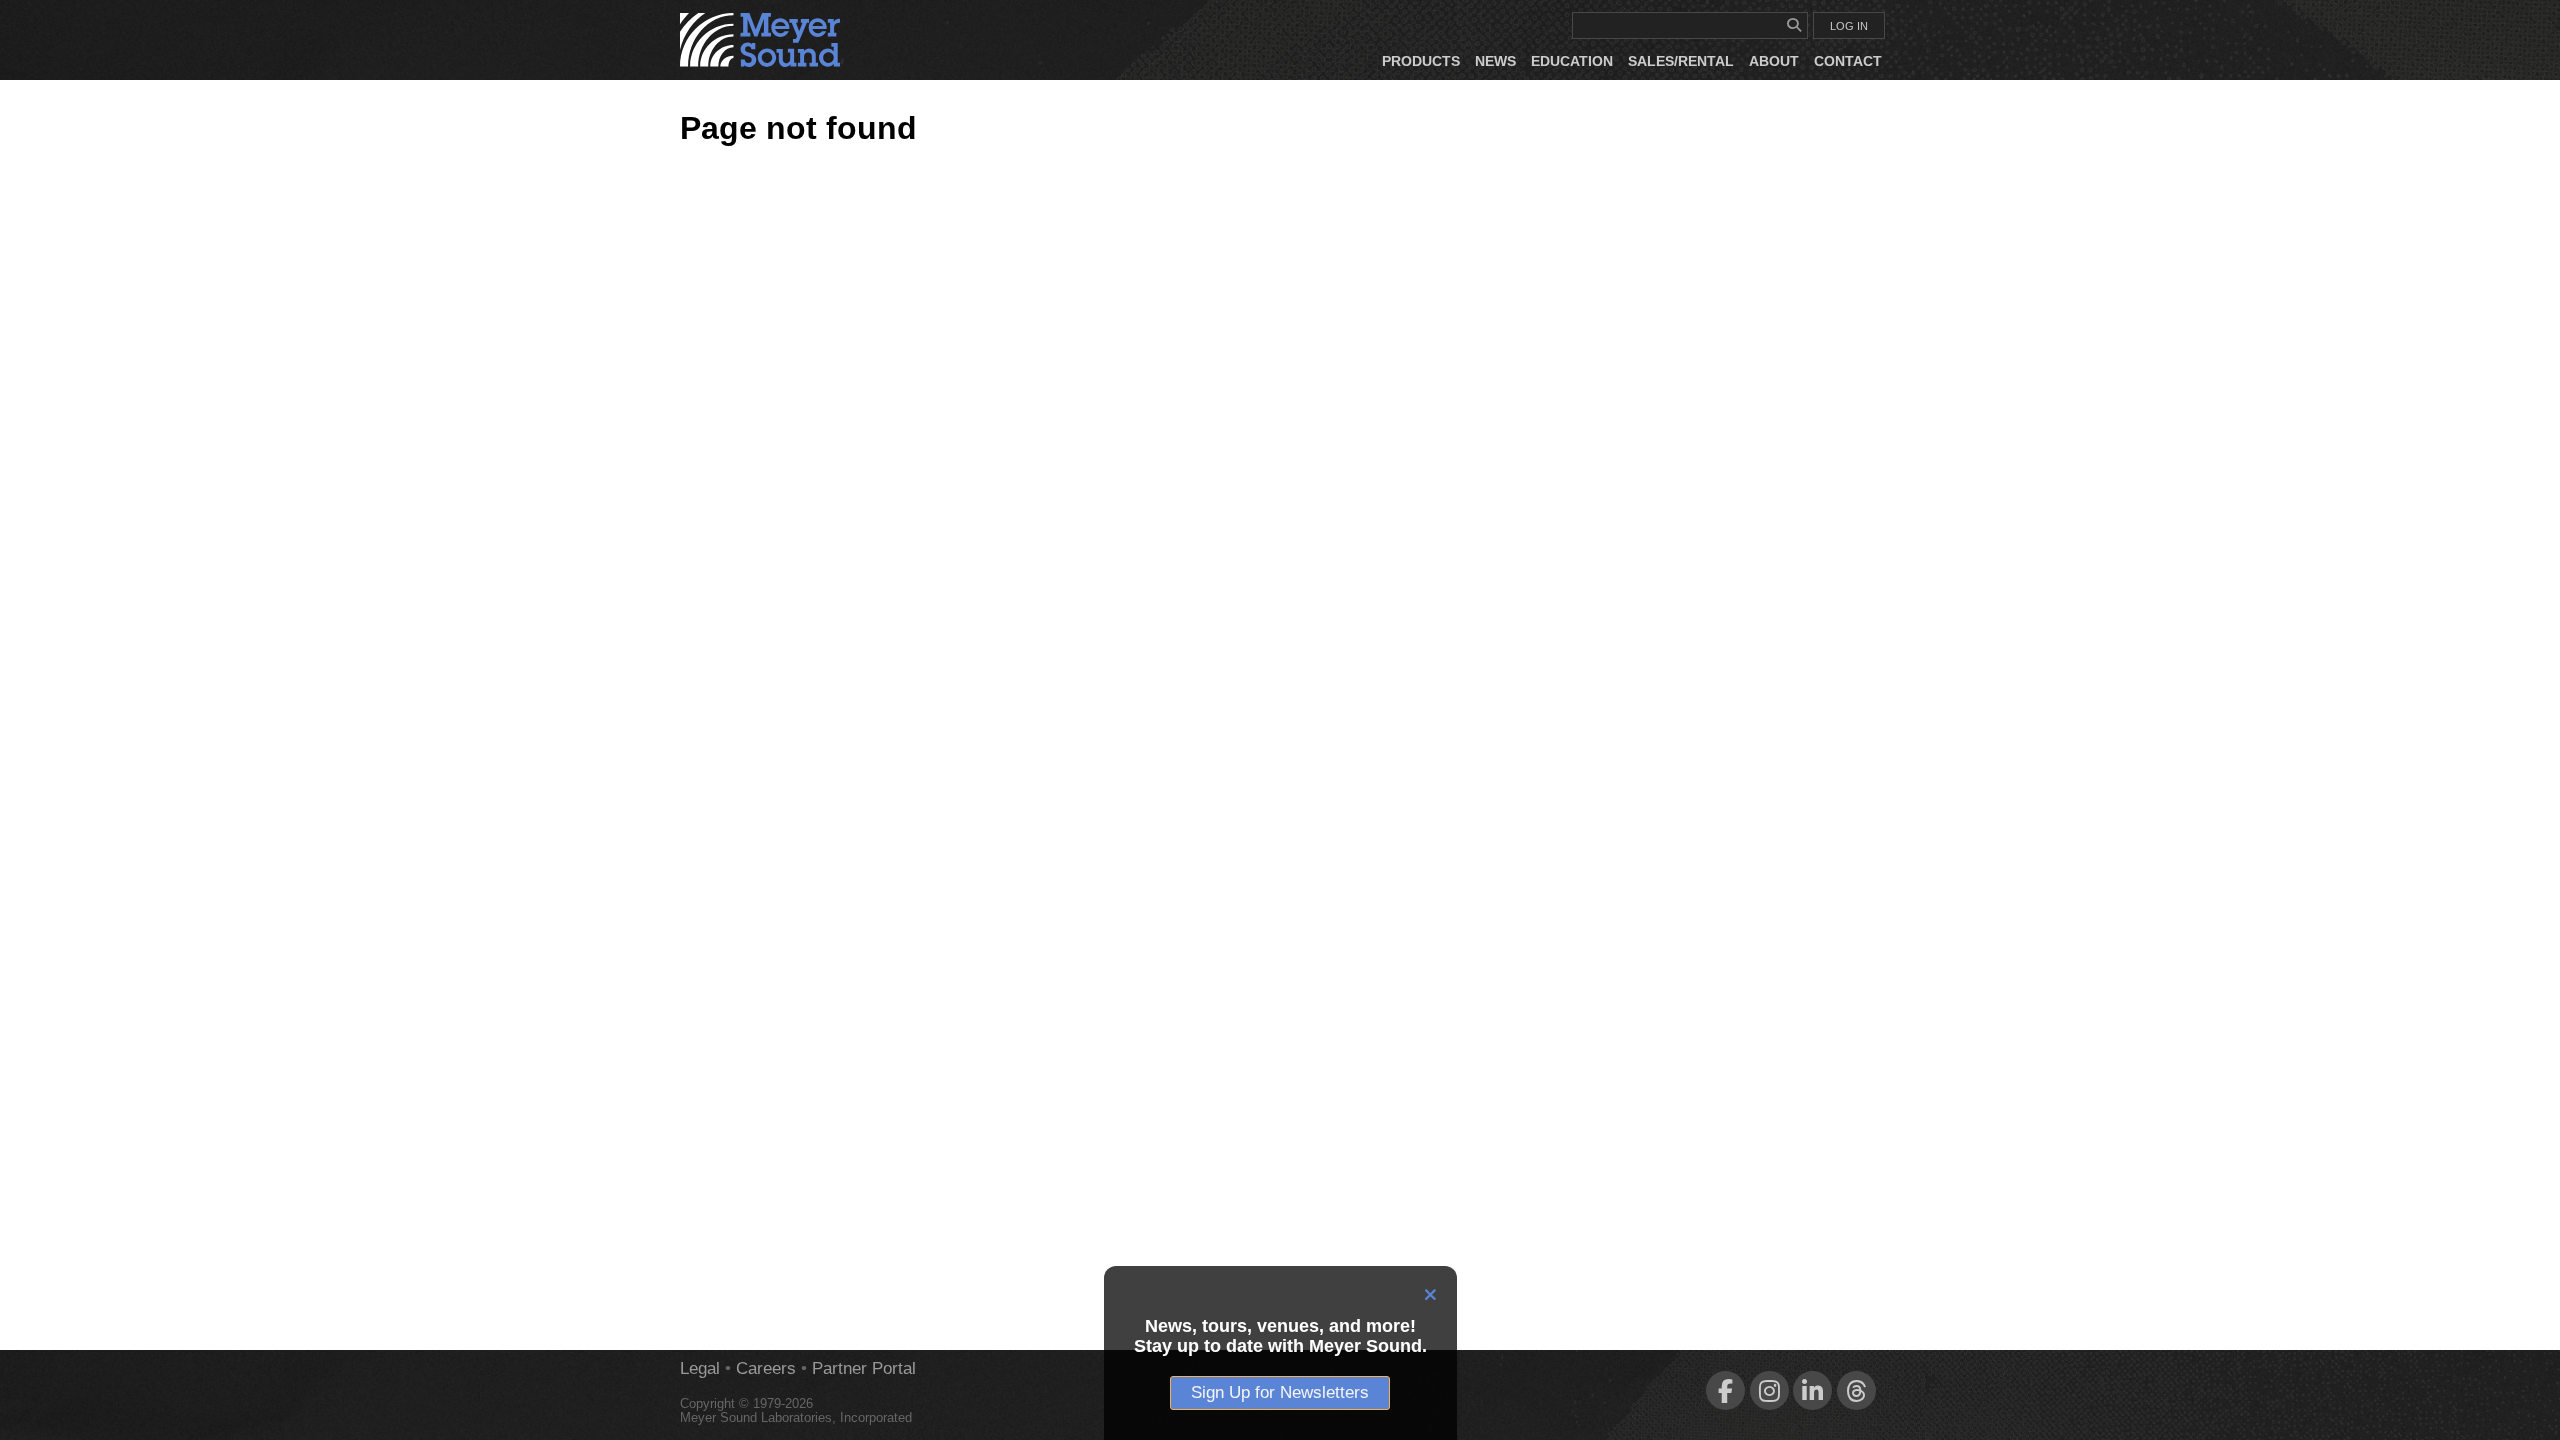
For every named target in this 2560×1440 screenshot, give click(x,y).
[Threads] (1856, 1390)
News (1495, 61)
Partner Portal (864, 1368)
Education (1572, 61)
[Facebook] (1725, 1390)
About (1774, 61)
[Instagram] (1769, 1390)
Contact (1848, 61)
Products (1421, 61)
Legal (700, 1368)
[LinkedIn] (1812, 1390)
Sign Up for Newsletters (1280, 1392)
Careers (766, 1368)
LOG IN (1849, 26)
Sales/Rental (1681, 61)
